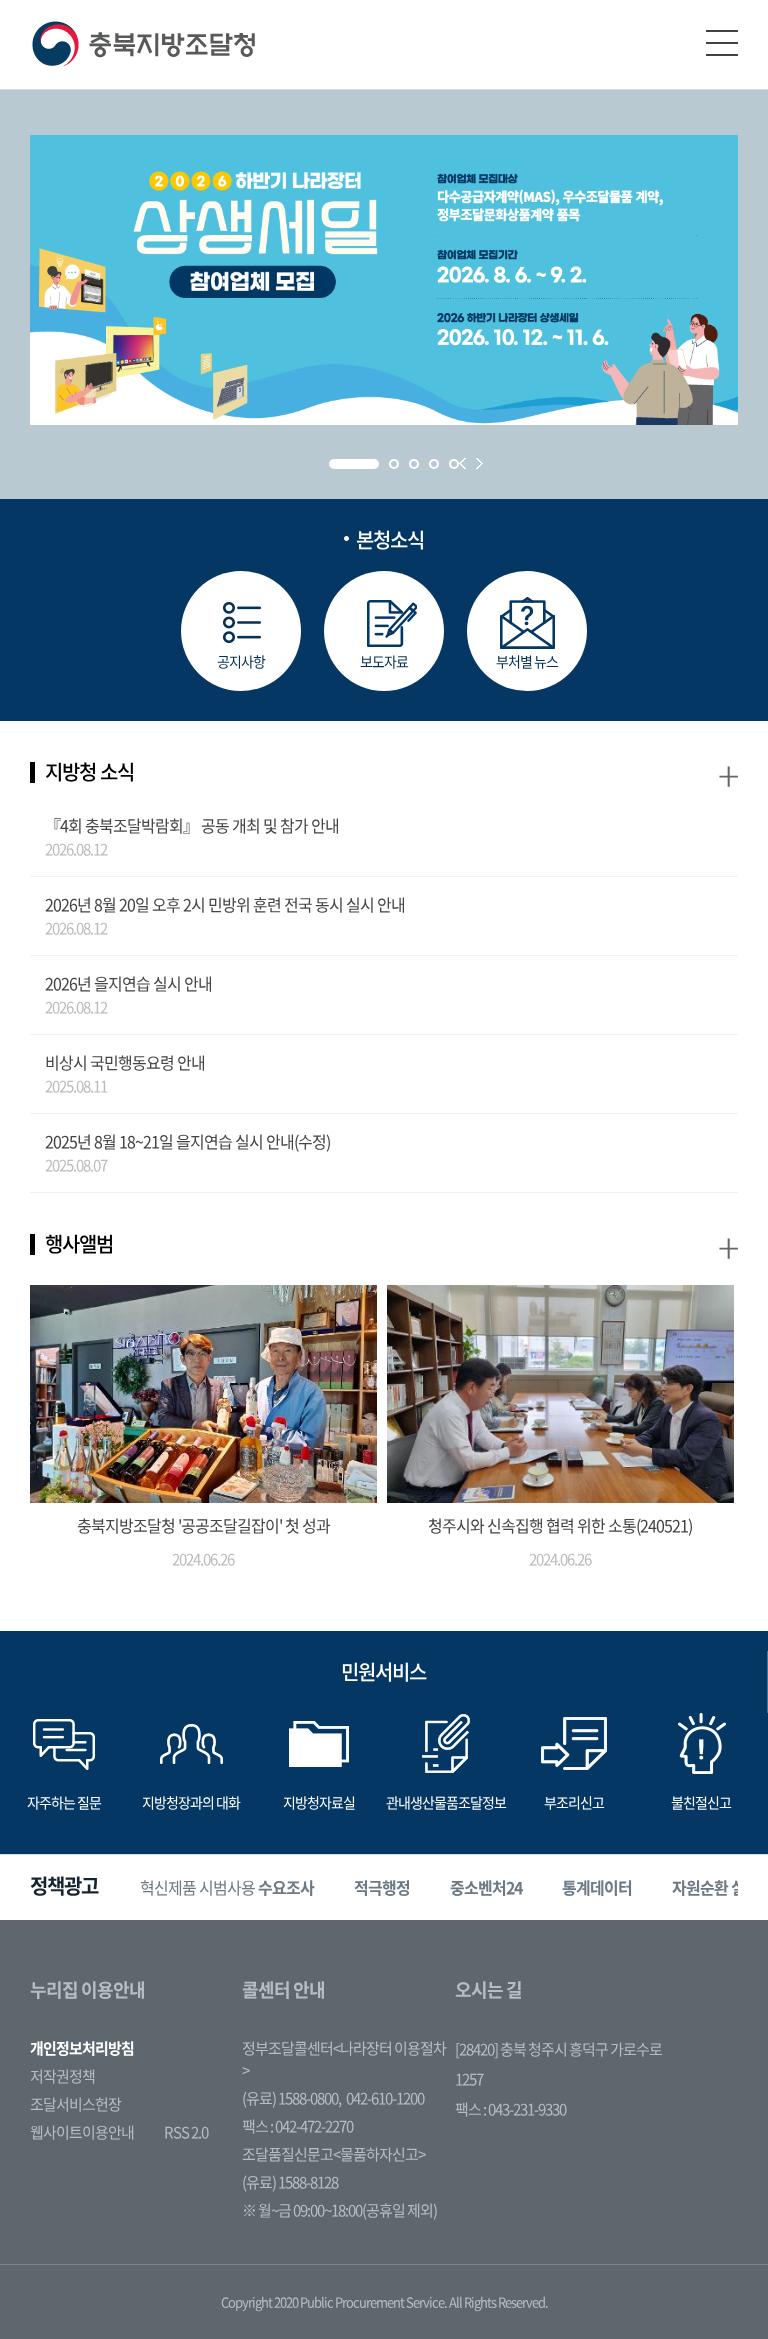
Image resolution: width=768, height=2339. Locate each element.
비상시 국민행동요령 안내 (125, 1062)
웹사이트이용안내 (82, 2132)
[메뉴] (722, 43)
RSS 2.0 (186, 2132)
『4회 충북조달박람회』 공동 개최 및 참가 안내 (192, 825)
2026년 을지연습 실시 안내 (128, 983)
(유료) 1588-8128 (290, 2182)
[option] (227, 1887)
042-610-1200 (385, 2098)
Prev (462, 463)
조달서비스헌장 (75, 2104)
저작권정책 (62, 2076)
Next (479, 463)
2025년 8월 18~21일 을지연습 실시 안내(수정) (187, 1141)
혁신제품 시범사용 (227, 1887)
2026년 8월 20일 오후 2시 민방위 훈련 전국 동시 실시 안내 (225, 904)
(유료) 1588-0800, (291, 2098)
